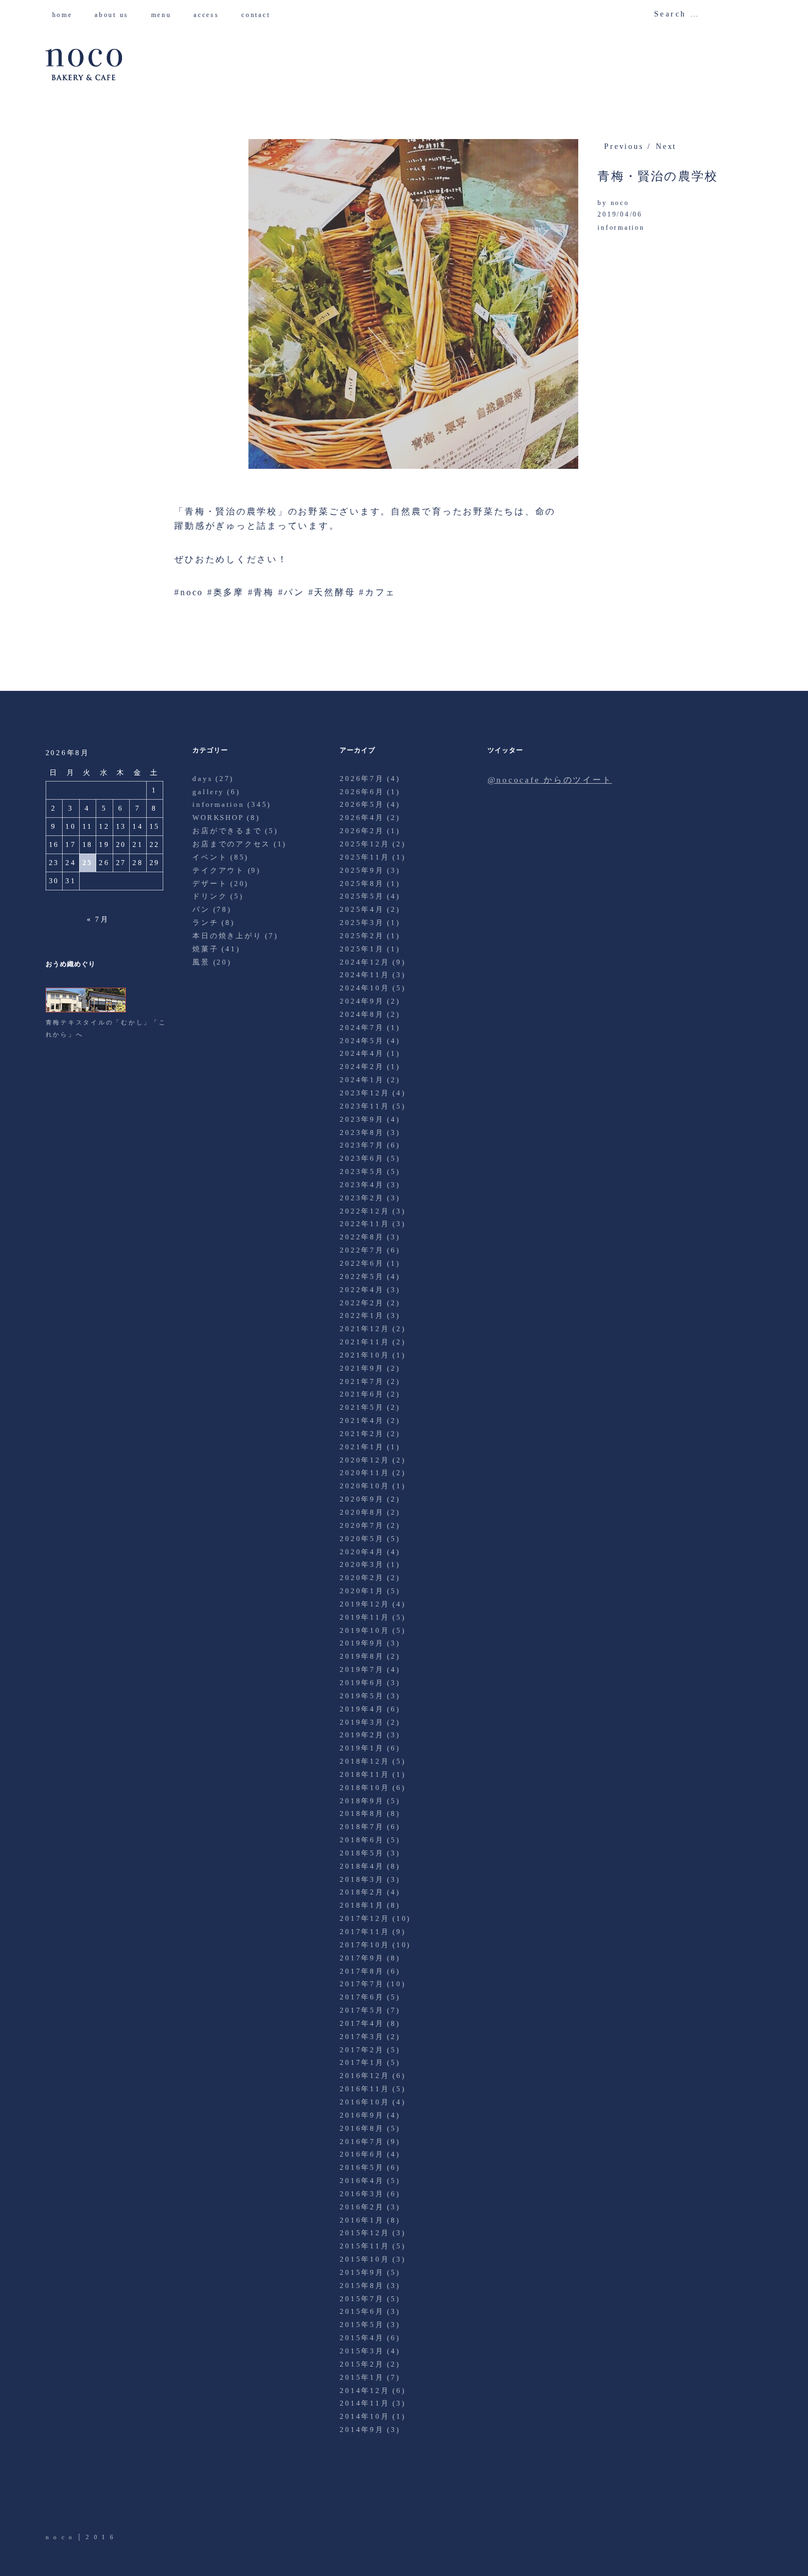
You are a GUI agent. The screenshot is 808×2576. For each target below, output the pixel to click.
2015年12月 (364, 2233)
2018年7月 (362, 1827)
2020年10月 (364, 1486)
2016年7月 (362, 2142)
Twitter (55, 2501)
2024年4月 (362, 1053)
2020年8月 (362, 1512)
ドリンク (210, 896)
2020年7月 (362, 1525)
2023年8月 (362, 1132)
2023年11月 (364, 1106)
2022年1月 (362, 1315)
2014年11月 (364, 2403)
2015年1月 (362, 2377)
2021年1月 (362, 1447)
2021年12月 (364, 1329)
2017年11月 (364, 1932)
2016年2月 (362, 2207)
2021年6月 (362, 1394)
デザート (210, 883)
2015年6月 (362, 2311)
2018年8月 (362, 1813)
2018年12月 (364, 1761)
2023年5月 (362, 1171)
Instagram (116, 2501)
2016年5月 (362, 2167)
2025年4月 (362, 909)
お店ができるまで (227, 831)
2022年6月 (362, 1263)
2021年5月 (362, 1407)
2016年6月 (362, 2154)
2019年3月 (362, 1722)
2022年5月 (362, 1276)
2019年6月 (362, 1683)
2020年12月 (364, 1460)
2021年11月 (364, 1342)
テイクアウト (218, 870)
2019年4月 (362, 1709)
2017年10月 (364, 1945)
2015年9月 (362, 2272)
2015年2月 (362, 2364)
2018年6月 (362, 1840)
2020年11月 (364, 1473)
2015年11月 (364, 2246)
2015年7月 (362, 2299)
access (210, 15)
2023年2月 (362, 1198)
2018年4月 (362, 1866)
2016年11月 (364, 2089)
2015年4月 (362, 2338)
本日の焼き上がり (227, 936)
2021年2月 (362, 1434)
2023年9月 (362, 1119)
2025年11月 (364, 857)
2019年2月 (362, 1735)
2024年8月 (362, 1014)
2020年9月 (362, 1499)
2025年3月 (362, 923)
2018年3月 (362, 1879)
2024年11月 (364, 975)
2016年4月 (362, 2181)
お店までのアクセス (231, 844)
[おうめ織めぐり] (86, 1010)
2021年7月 (362, 1381)
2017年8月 (362, 1971)
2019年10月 (364, 1630)
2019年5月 (362, 1696)
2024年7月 (362, 1027)
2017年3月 (362, 2037)
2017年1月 (362, 2062)
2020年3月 (362, 1564)
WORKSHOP (218, 818)
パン (201, 909)
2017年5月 (362, 2010)
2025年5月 (362, 896)
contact (260, 15)
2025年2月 (362, 936)
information (621, 228)
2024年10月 (364, 988)
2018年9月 (362, 1801)
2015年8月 (362, 2286)
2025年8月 (362, 883)
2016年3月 (362, 2194)
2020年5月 (362, 1539)
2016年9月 (362, 2115)
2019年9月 (362, 1643)
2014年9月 (362, 2430)
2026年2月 (362, 831)
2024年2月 (362, 1067)
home (67, 15)
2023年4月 (362, 1185)
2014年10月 (364, 2416)
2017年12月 (364, 1918)
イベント (210, 857)
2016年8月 (362, 2128)
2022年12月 (364, 1211)
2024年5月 (362, 1041)
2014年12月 (364, 2391)
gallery (208, 792)
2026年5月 (362, 804)
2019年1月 (362, 1748)
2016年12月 (364, 2076)
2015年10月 (364, 2259)
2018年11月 (364, 1774)
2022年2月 (362, 1303)
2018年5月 (362, 1853)
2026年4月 (362, 818)
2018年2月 (362, 1892)
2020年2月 (362, 1578)
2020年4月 (362, 1552)
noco (620, 203)
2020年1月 (362, 1591)
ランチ (205, 923)
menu (165, 15)
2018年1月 (362, 1905)
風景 (201, 962)
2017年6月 (362, 1997)
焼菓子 (205, 949)
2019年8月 (362, 1656)
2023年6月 (362, 1158)
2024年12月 (364, 962)
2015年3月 (362, 2351)
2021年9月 (362, 1368)
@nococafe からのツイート (550, 780)
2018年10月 (364, 1788)
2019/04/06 (620, 214)
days (202, 779)
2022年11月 (364, 1224)
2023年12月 (364, 1093)
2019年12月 (364, 1604)
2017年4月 (362, 2023)
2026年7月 (362, 779)
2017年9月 (362, 1958)
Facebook (85, 2501)
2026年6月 (362, 792)
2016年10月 (364, 2102)
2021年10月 (364, 1355)
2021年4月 (362, 1420)
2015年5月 (362, 2325)
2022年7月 (362, 1250)
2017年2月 (362, 2050)
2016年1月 (362, 2220)
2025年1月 (362, 949)
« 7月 (98, 919)
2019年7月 (362, 1669)
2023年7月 (362, 1145)
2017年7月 (362, 1984)
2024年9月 (362, 1001)
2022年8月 (362, 1237)
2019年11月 (364, 1617)
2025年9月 (362, 870)
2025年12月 (364, 844)
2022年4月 (362, 1290)
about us (116, 15)
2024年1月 (362, 1080)
